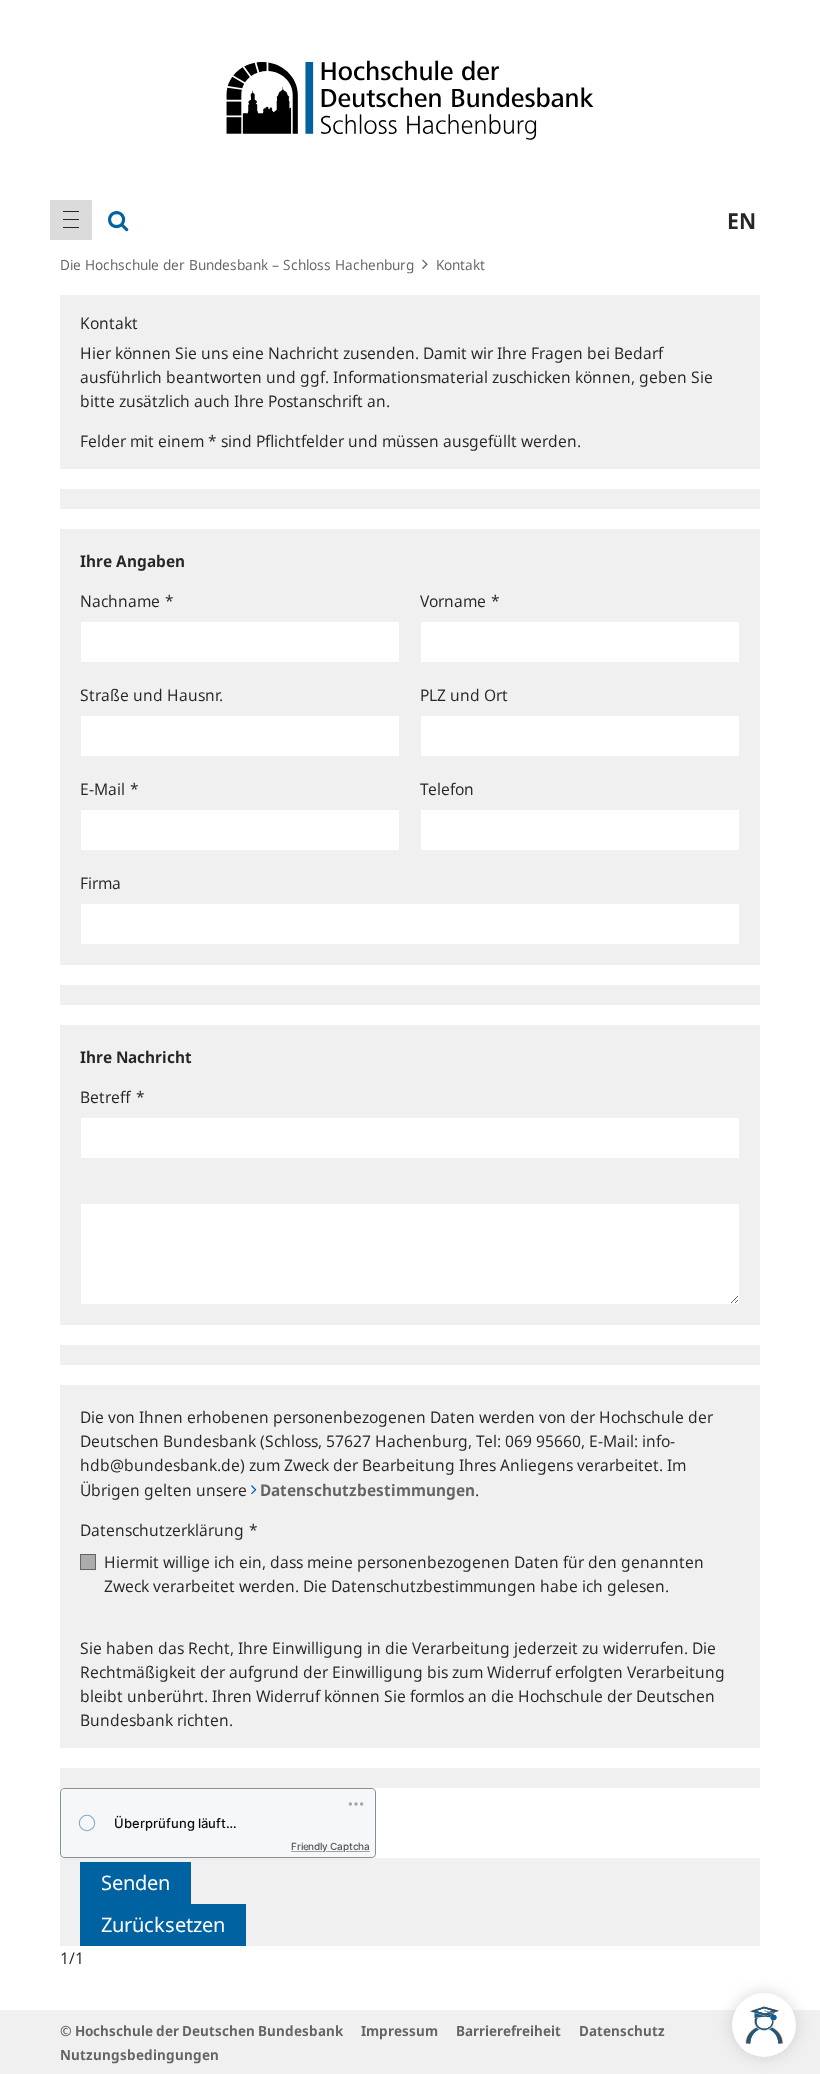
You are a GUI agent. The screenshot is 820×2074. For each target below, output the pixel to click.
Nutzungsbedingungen (139, 2054)
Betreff (112, 1097)
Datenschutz (622, 2030)
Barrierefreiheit (508, 2030)
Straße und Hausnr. (151, 695)
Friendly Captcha (330, 1846)
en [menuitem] (741, 220)
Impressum (399, 2030)
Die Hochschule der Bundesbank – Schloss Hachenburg (237, 264)
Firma (100, 883)
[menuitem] (71, 220)
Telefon (447, 789)
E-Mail (109, 789)
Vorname (460, 601)
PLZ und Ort (464, 695)
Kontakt (460, 264)
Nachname (127, 601)
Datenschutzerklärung (169, 1530)
